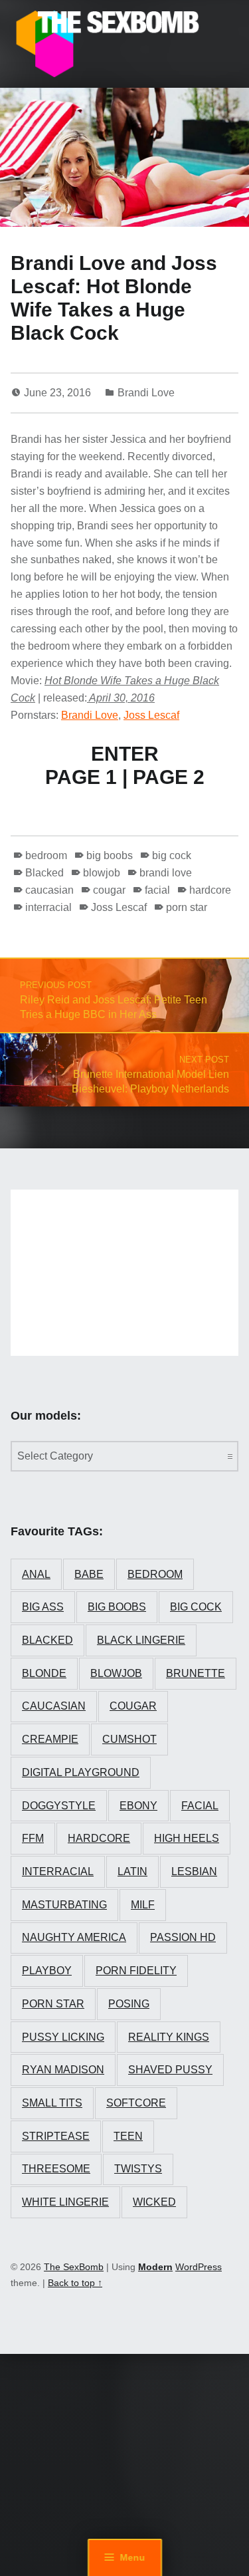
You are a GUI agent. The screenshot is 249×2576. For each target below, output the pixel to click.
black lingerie (141, 1640)
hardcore (210, 890)
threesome (56, 2169)
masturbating (64, 1905)
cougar (109, 890)
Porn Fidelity (136, 1971)
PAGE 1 (81, 777)
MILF (143, 1905)
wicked (154, 2202)
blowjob (102, 873)
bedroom (46, 855)
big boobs (110, 855)
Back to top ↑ (75, 2283)
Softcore (136, 2103)
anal (36, 1574)
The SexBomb (74, 2267)
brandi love (166, 873)
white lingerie (65, 2202)
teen (128, 2136)
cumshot (129, 1739)
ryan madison (63, 2070)
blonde (44, 1673)
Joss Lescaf (151, 715)
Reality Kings (169, 2037)
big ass (43, 1607)
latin (132, 1871)
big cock (172, 855)
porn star (187, 907)
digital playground (81, 1772)
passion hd (183, 1937)
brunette (196, 1673)
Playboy (47, 1971)
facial (157, 890)
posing (129, 2004)
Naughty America (74, 1937)
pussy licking (63, 2037)
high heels (187, 1838)
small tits (52, 2103)
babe (89, 1574)
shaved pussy (170, 2070)
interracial (48, 907)
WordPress (199, 2267)
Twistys (138, 2169)
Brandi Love (146, 393)
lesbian (194, 1871)
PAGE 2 (169, 777)
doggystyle (59, 1806)
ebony (138, 1806)
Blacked (44, 873)
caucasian (49, 890)
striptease (56, 2136)
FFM (33, 1838)
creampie (50, 1739)
